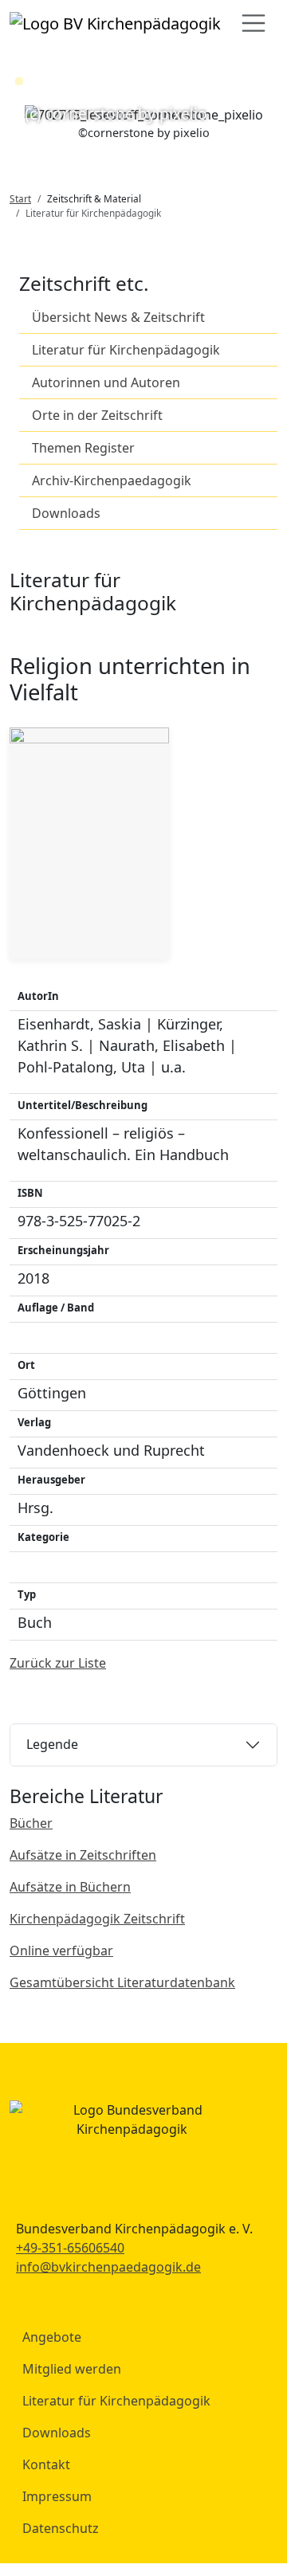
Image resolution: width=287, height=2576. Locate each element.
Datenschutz (61, 2528)
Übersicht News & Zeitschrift (118, 317)
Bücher (31, 1823)
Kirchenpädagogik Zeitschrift (97, 1919)
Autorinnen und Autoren (106, 382)
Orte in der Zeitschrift (97, 415)
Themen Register (83, 448)
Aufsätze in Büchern (70, 1887)
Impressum (57, 2496)
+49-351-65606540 (70, 2248)
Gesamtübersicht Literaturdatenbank (122, 1982)
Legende (52, 1744)
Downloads (66, 513)
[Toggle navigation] (254, 23)
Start (20, 198)
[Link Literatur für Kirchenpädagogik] (115, 23)
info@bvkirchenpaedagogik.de (108, 2267)
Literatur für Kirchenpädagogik (126, 350)
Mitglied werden (72, 2369)
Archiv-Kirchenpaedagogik (112, 480)
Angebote (52, 2337)
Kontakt (46, 2464)
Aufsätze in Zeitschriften (83, 1855)
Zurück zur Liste (58, 1663)
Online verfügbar (61, 1951)
